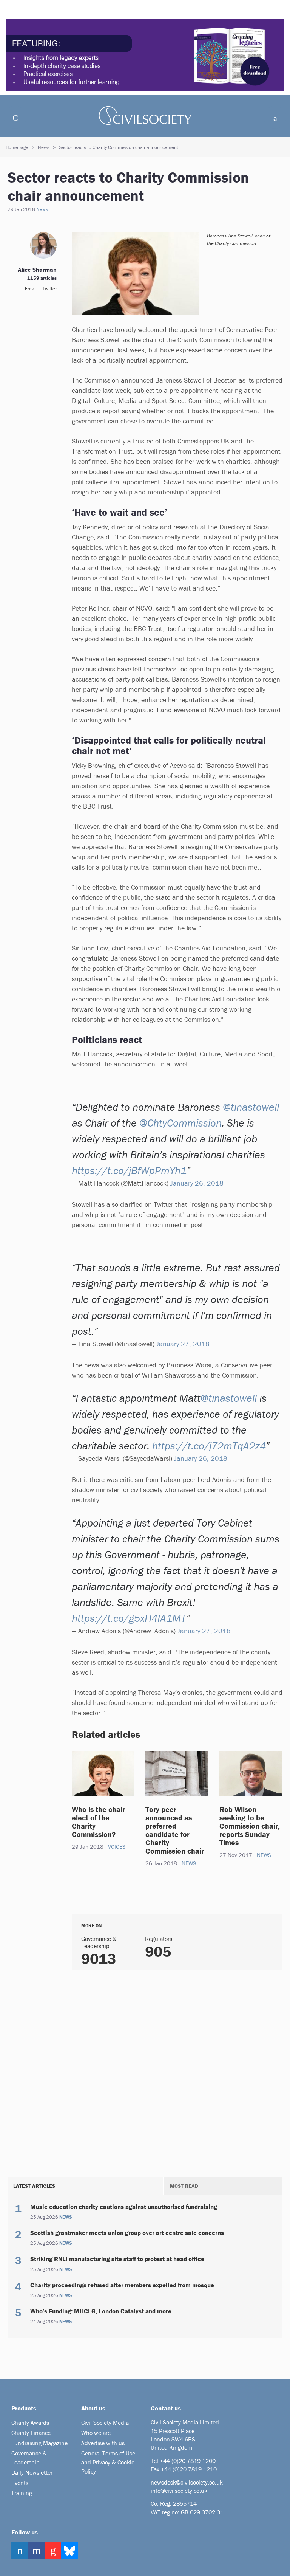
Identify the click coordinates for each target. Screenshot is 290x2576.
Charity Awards (30, 2423)
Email (31, 289)
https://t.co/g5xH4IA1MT (129, 1618)
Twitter (50, 289)
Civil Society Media (105, 2423)
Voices (117, 1847)
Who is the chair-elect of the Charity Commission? (99, 1822)
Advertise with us (103, 2443)
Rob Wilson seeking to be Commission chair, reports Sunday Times (250, 1826)
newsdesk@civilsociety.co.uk (187, 2482)
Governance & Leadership (29, 2458)
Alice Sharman (37, 270)
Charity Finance (31, 2433)
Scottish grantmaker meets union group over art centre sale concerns (127, 2233)
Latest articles (34, 2186)
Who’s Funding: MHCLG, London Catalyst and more (101, 2311)
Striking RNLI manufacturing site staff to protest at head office (117, 2259)
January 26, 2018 (197, 1183)
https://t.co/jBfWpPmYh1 (129, 1170)
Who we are (96, 2433)
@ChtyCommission (180, 1123)
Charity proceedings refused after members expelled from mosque (122, 2285)
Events (20, 2483)
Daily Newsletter (32, 2472)
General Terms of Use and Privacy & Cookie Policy (108, 2462)
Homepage (17, 147)
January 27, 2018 (183, 1344)
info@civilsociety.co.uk (179, 2491)
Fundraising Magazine (39, 2443)
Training (22, 2493)
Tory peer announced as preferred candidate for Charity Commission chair (176, 1830)
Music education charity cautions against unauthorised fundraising (124, 2207)
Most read (184, 2186)
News (44, 147)
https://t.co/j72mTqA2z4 (209, 1446)
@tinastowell (251, 1107)
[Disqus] (177, 2072)
